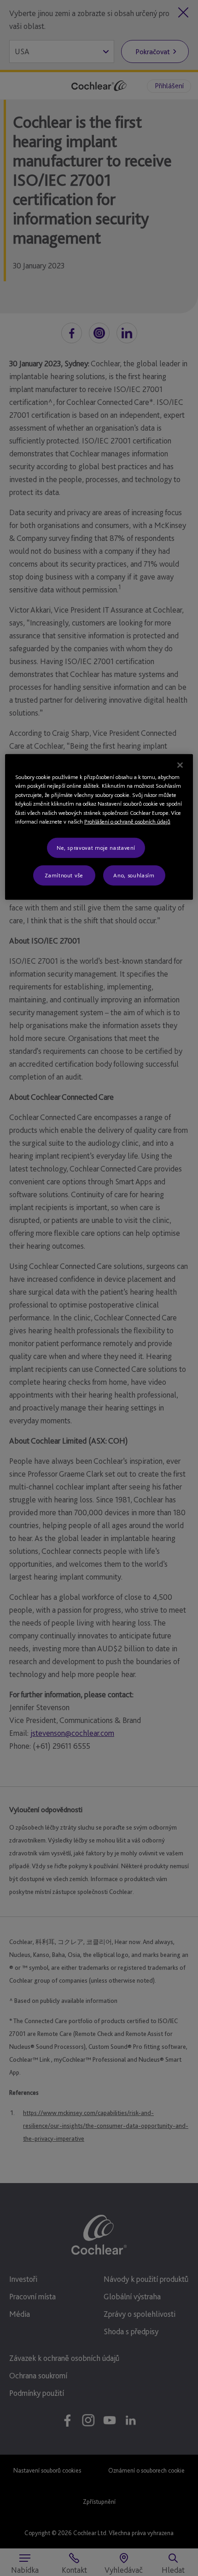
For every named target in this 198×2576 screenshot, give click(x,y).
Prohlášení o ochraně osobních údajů (127, 822)
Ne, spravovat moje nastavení (96, 847)
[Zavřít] (180, 765)
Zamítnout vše (64, 875)
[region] (99, 827)
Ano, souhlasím (134, 875)
